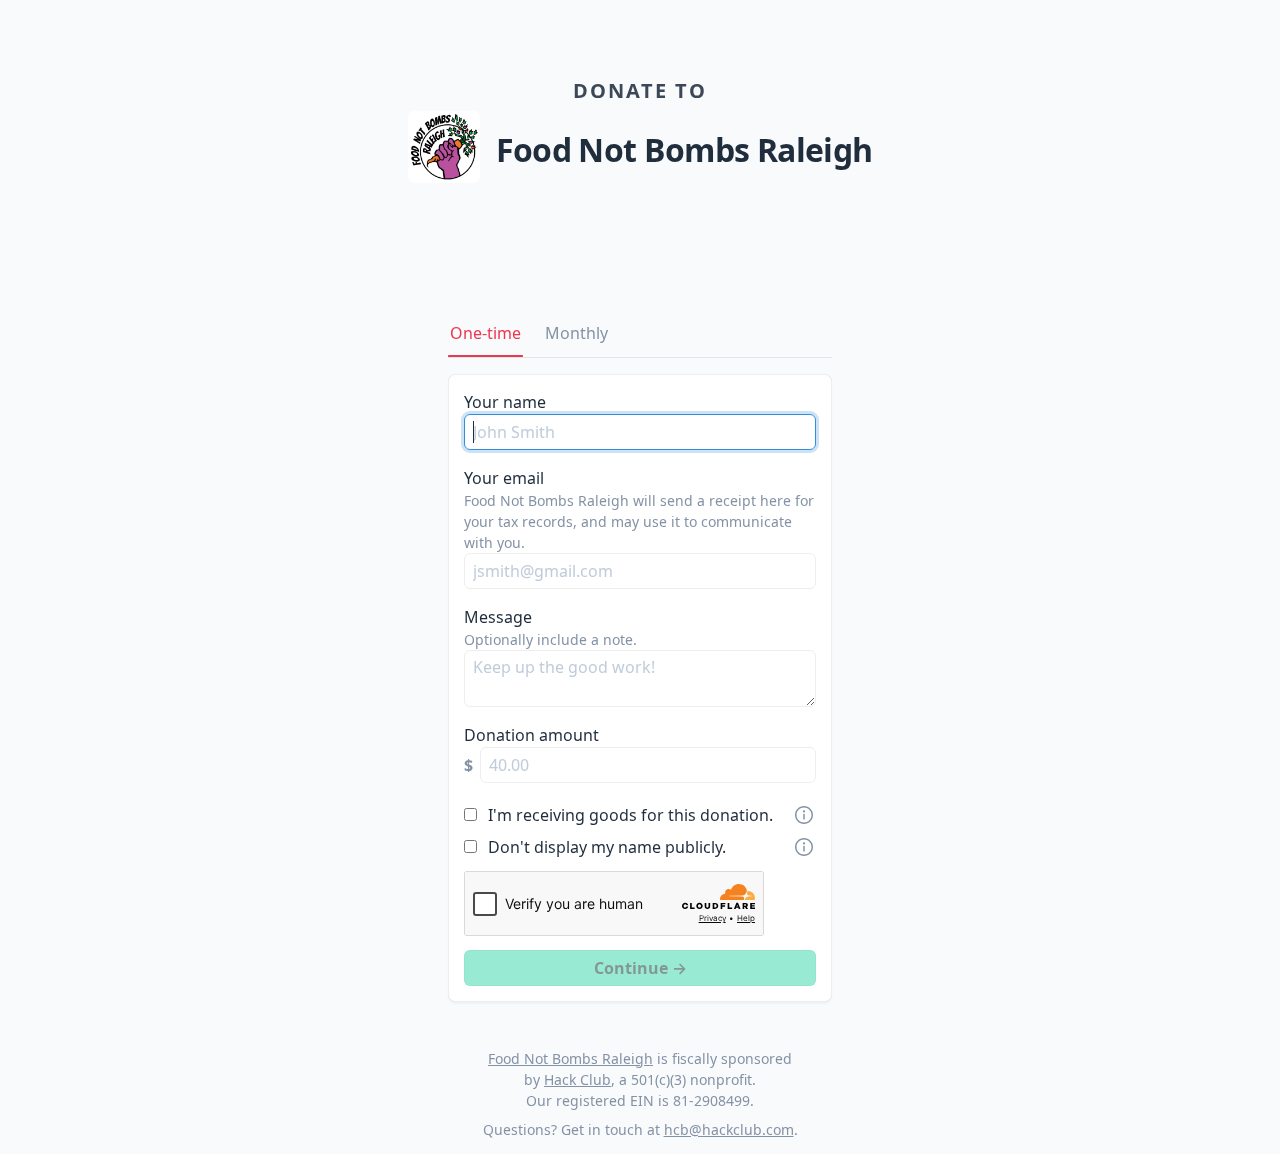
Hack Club (577, 1079)
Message (498, 617)
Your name (505, 402)
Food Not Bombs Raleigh (570, 1058)
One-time (485, 333)
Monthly (576, 333)
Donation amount (531, 735)
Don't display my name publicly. (607, 847)
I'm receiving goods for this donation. (630, 815)
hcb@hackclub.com (729, 1129)
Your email (504, 478)
